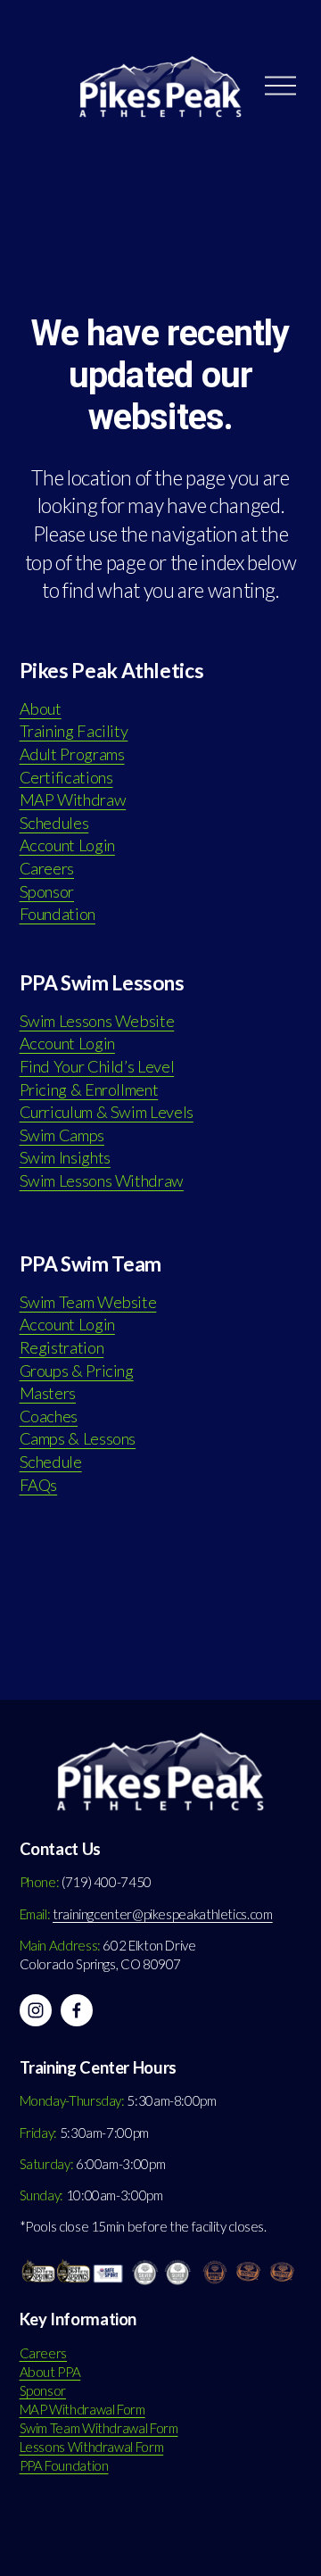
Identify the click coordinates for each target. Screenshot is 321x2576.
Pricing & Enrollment (89, 1089)
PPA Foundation (64, 2465)
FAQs (39, 1485)
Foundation (58, 914)
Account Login (67, 845)
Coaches (49, 1416)
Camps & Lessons (78, 1438)
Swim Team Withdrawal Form (99, 2428)
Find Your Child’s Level (97, 1066)
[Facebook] (77, 2010)
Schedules (54, 823)
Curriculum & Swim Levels (107, 1112)
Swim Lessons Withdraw (102, 1180)
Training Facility (74, 731)
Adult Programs (72, 754)
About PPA (50, 2372)
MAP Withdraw (73, 799)
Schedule (51, 1462)
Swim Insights (65, 1157)
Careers (47, 868)
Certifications (66, 777)
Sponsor (47, 891)
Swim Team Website (88, 1302)
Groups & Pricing (77, 1371)
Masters (48, 1393)
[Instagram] (36, 2010)
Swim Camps (62, 1135)
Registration (62, 1347)
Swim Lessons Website (97, 1021)
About (41, 708)
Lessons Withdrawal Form (92, 2447)
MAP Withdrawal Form (82, 2409)
